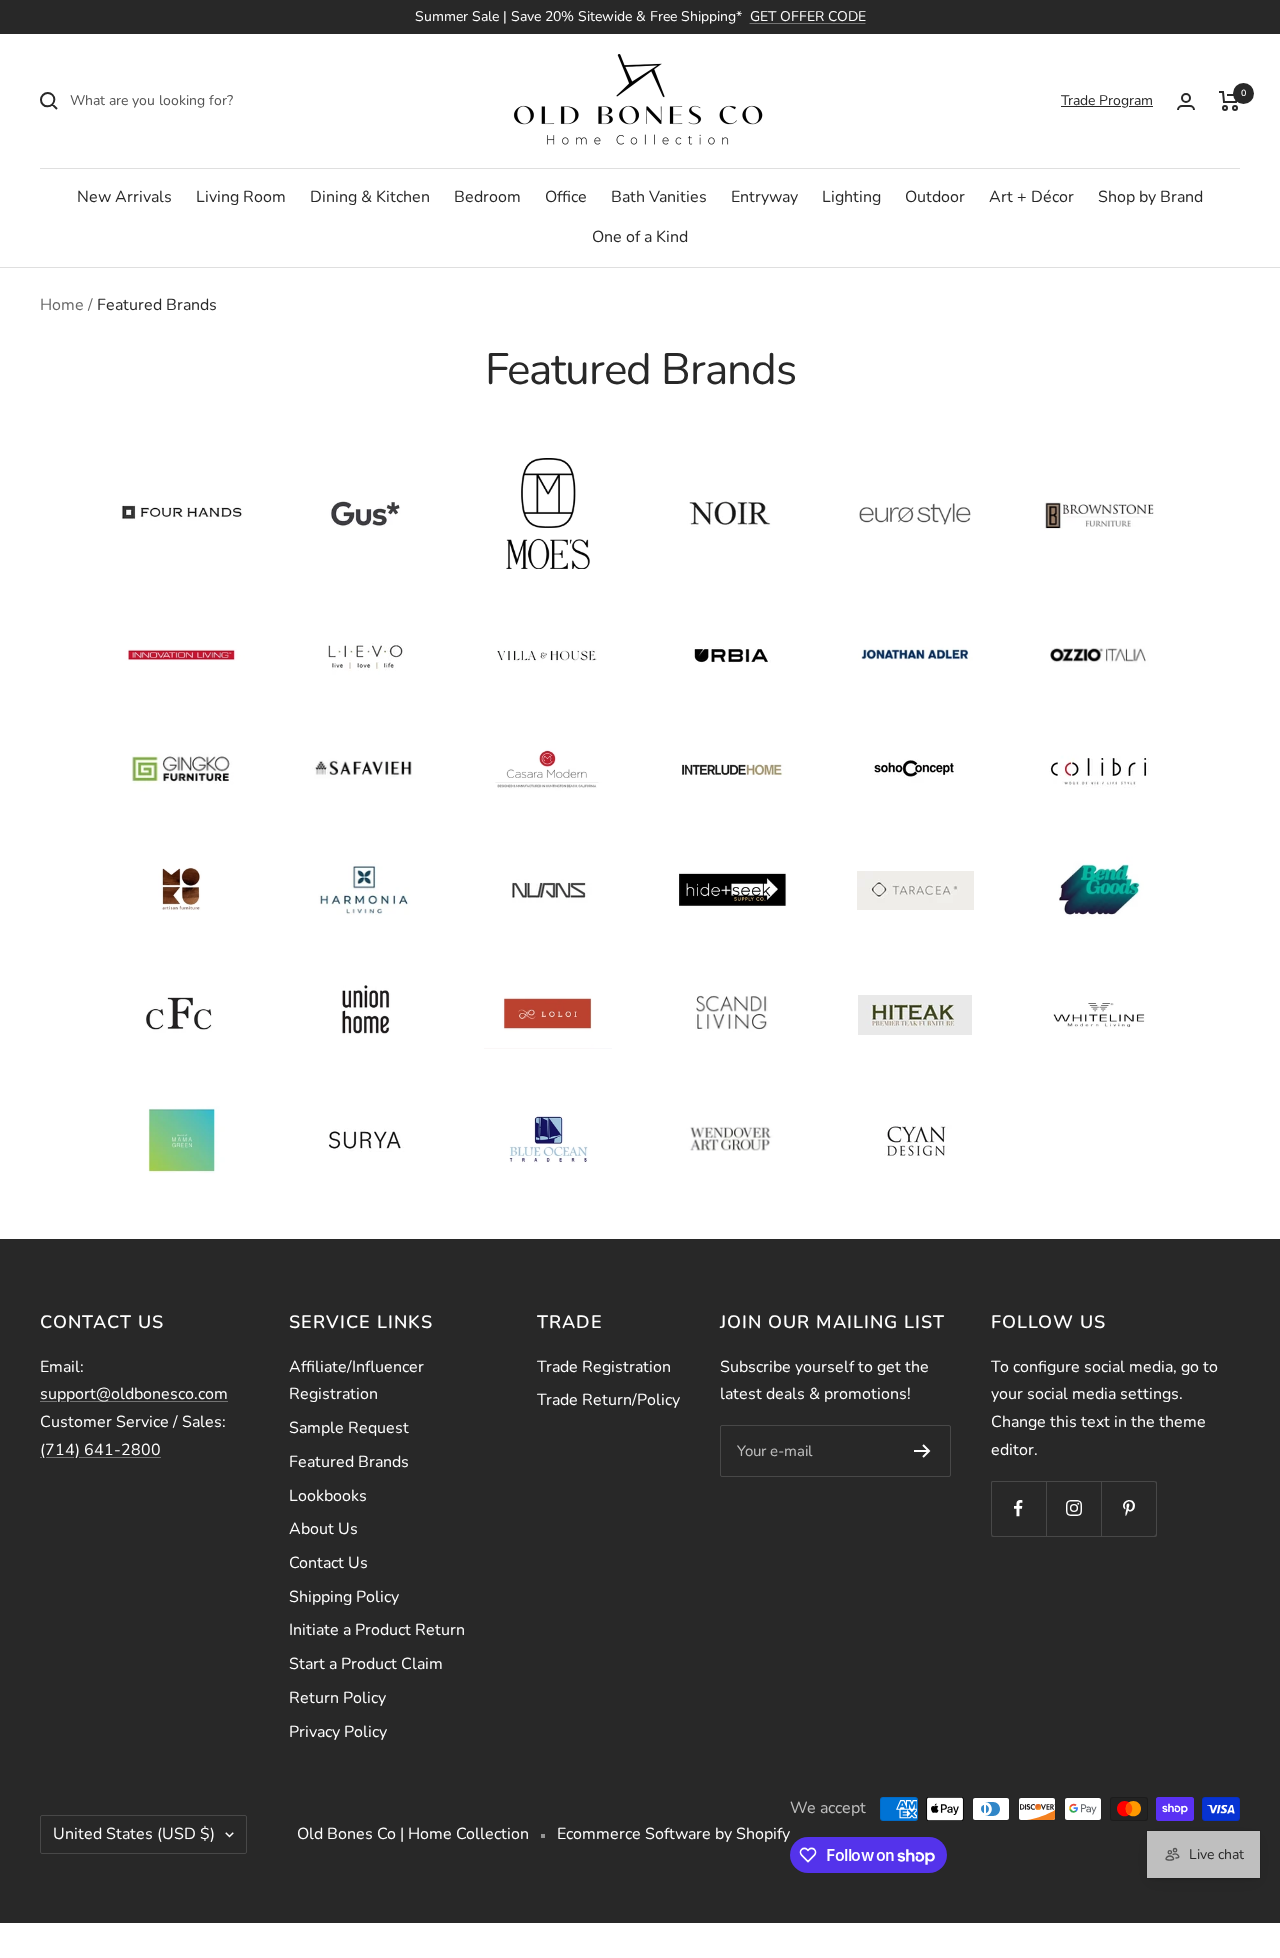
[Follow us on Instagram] (1073, 1508)
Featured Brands (349, 1462)
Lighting (851, 197)
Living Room (241, 197)
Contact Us (328, 1563)
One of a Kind (640, 237)
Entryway (764, 197)
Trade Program (1107, 100)
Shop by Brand (1150, 197)
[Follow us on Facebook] (1018, 1508)
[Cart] (1229, 101)
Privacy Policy (338, 1732)
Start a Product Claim (366, 1664)
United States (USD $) (134, 1834)
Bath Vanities (659, 197)
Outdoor (935, 197)
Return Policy (337, 1698)
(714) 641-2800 (100, 1450)
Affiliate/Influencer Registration (356, 1381)
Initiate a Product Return (377, 1630)
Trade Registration (604, 1367)
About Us (323, 1529)
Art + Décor (1031, 197)
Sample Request (349, 1428)
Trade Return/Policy (608, 1400)
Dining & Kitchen (370, 197)
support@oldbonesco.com (134, 1394)
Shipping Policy (344, 1597)
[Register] (922, 1451)
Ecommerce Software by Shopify (673, 1834)
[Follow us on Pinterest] (1128, 1508)
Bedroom (487, 197)
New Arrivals (124, 197)
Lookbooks (328, 1496)
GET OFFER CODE (808, 16)
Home (62, 305)
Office (566, 197)
